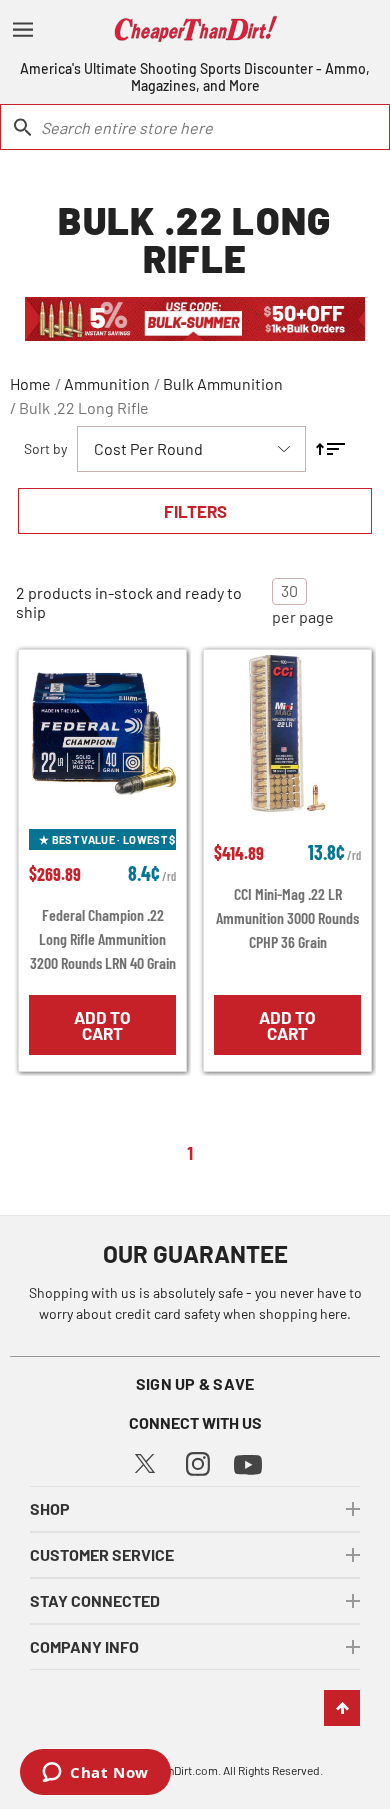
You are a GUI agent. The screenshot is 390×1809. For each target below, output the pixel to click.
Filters (195, 511)
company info (84, 1646)
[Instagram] (198, 1461)
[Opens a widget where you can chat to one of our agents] (95, 1774)
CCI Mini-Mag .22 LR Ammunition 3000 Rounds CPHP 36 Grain (287, 917)
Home (30, 383)
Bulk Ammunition (223, 383)
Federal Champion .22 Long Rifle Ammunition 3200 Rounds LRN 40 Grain (103, 938)
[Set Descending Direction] (330, 449)
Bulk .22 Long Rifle (84, 407)
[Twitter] (145, 1461)
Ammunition (107, 383)
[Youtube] (248, 1462)
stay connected (95, 1600)
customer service (102, 1554)
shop (50, 1508)
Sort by (45, 448)
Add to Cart (102, 1025)
